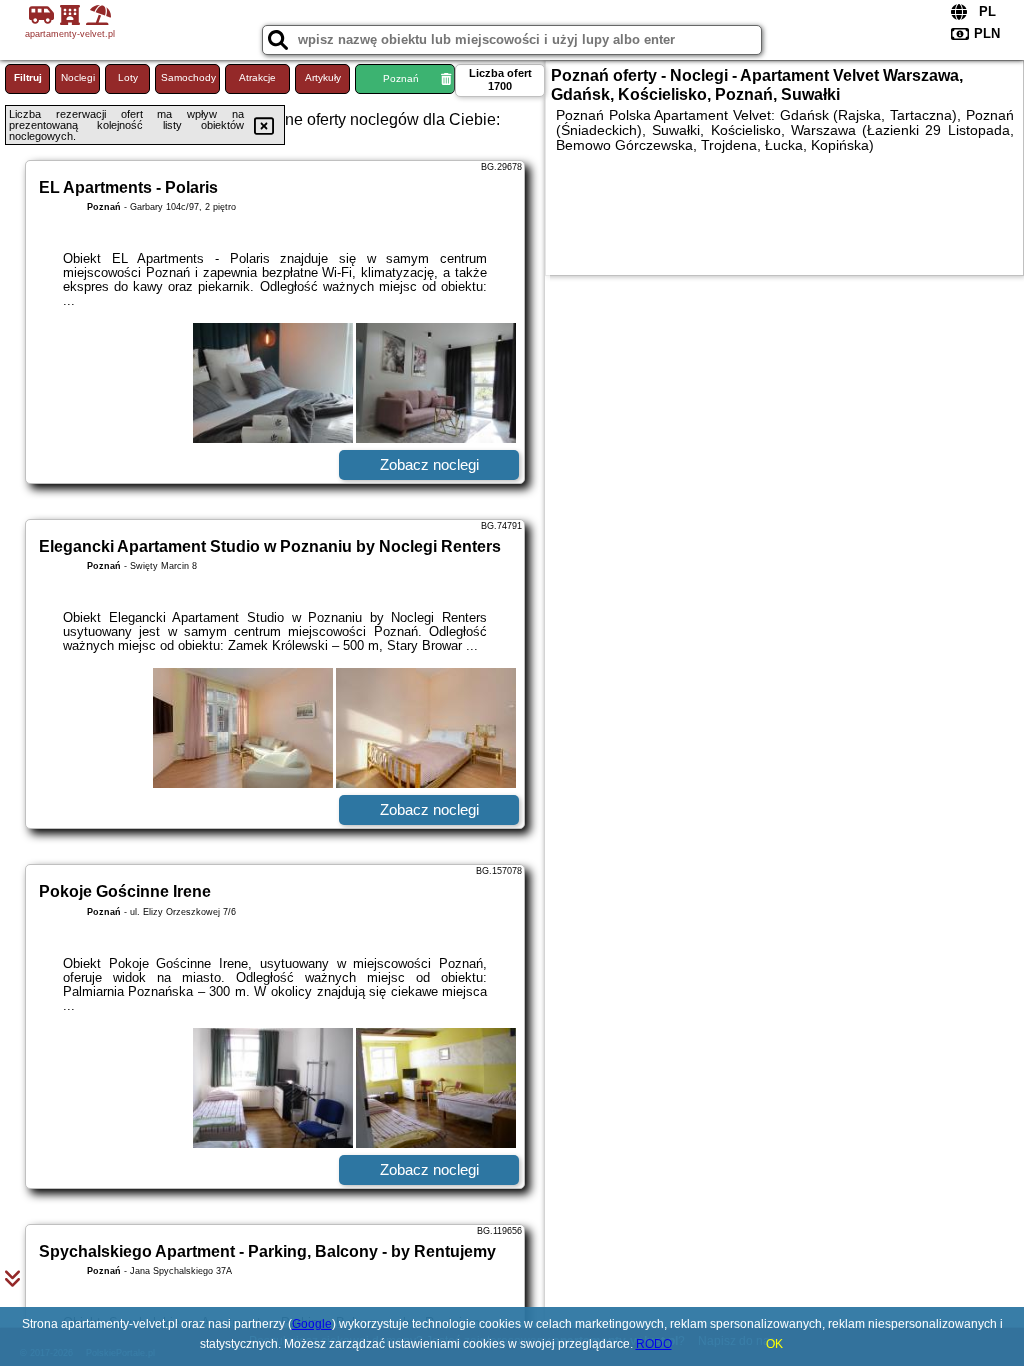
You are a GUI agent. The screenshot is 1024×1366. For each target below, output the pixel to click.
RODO (654, 1344)
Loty (128, 77)
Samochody (188, 77)
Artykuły (323, 77)
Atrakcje (257, 77)
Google (312, 1324)
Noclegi (78, 77)
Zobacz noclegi (429, 464)
